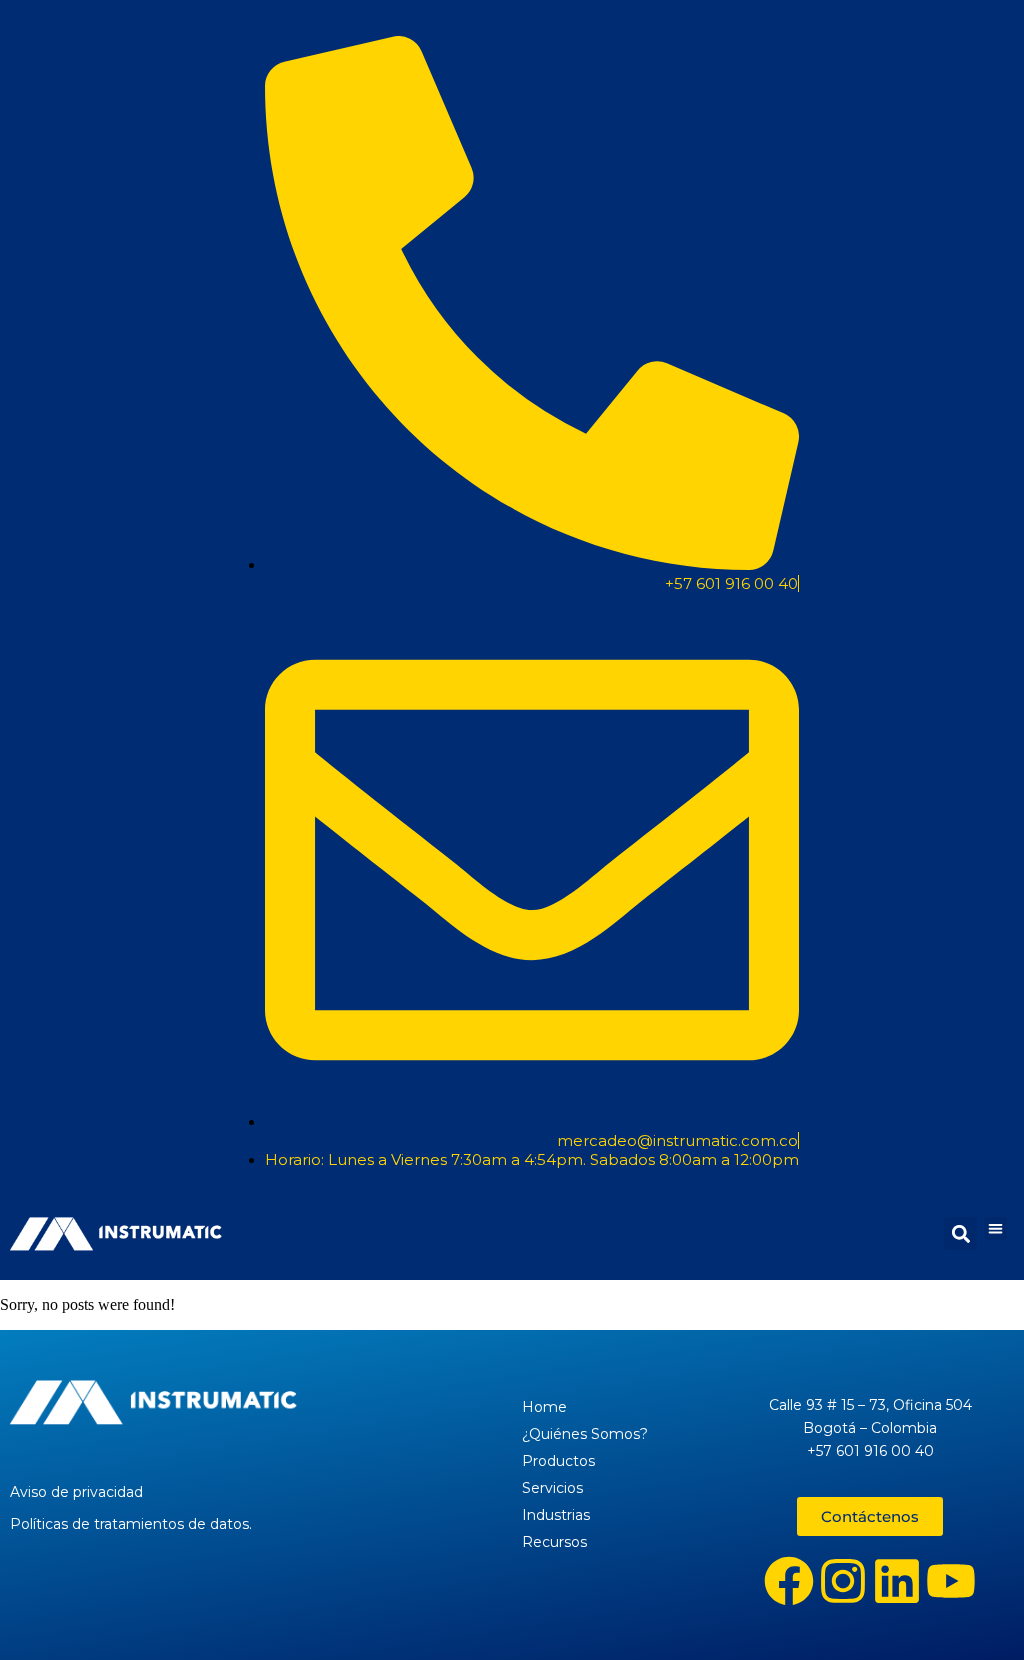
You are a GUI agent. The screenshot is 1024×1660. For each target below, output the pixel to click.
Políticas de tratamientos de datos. (131, 1524)
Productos (558, 1461)
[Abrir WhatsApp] (974, 1609)
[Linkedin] (897, 1581)
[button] (995, 1228)
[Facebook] (789, 1581)
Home (544, 1407)
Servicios (552, 1488)
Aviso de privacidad (76, 1492)
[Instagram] (843, 1581)
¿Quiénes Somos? (585, 1434)
